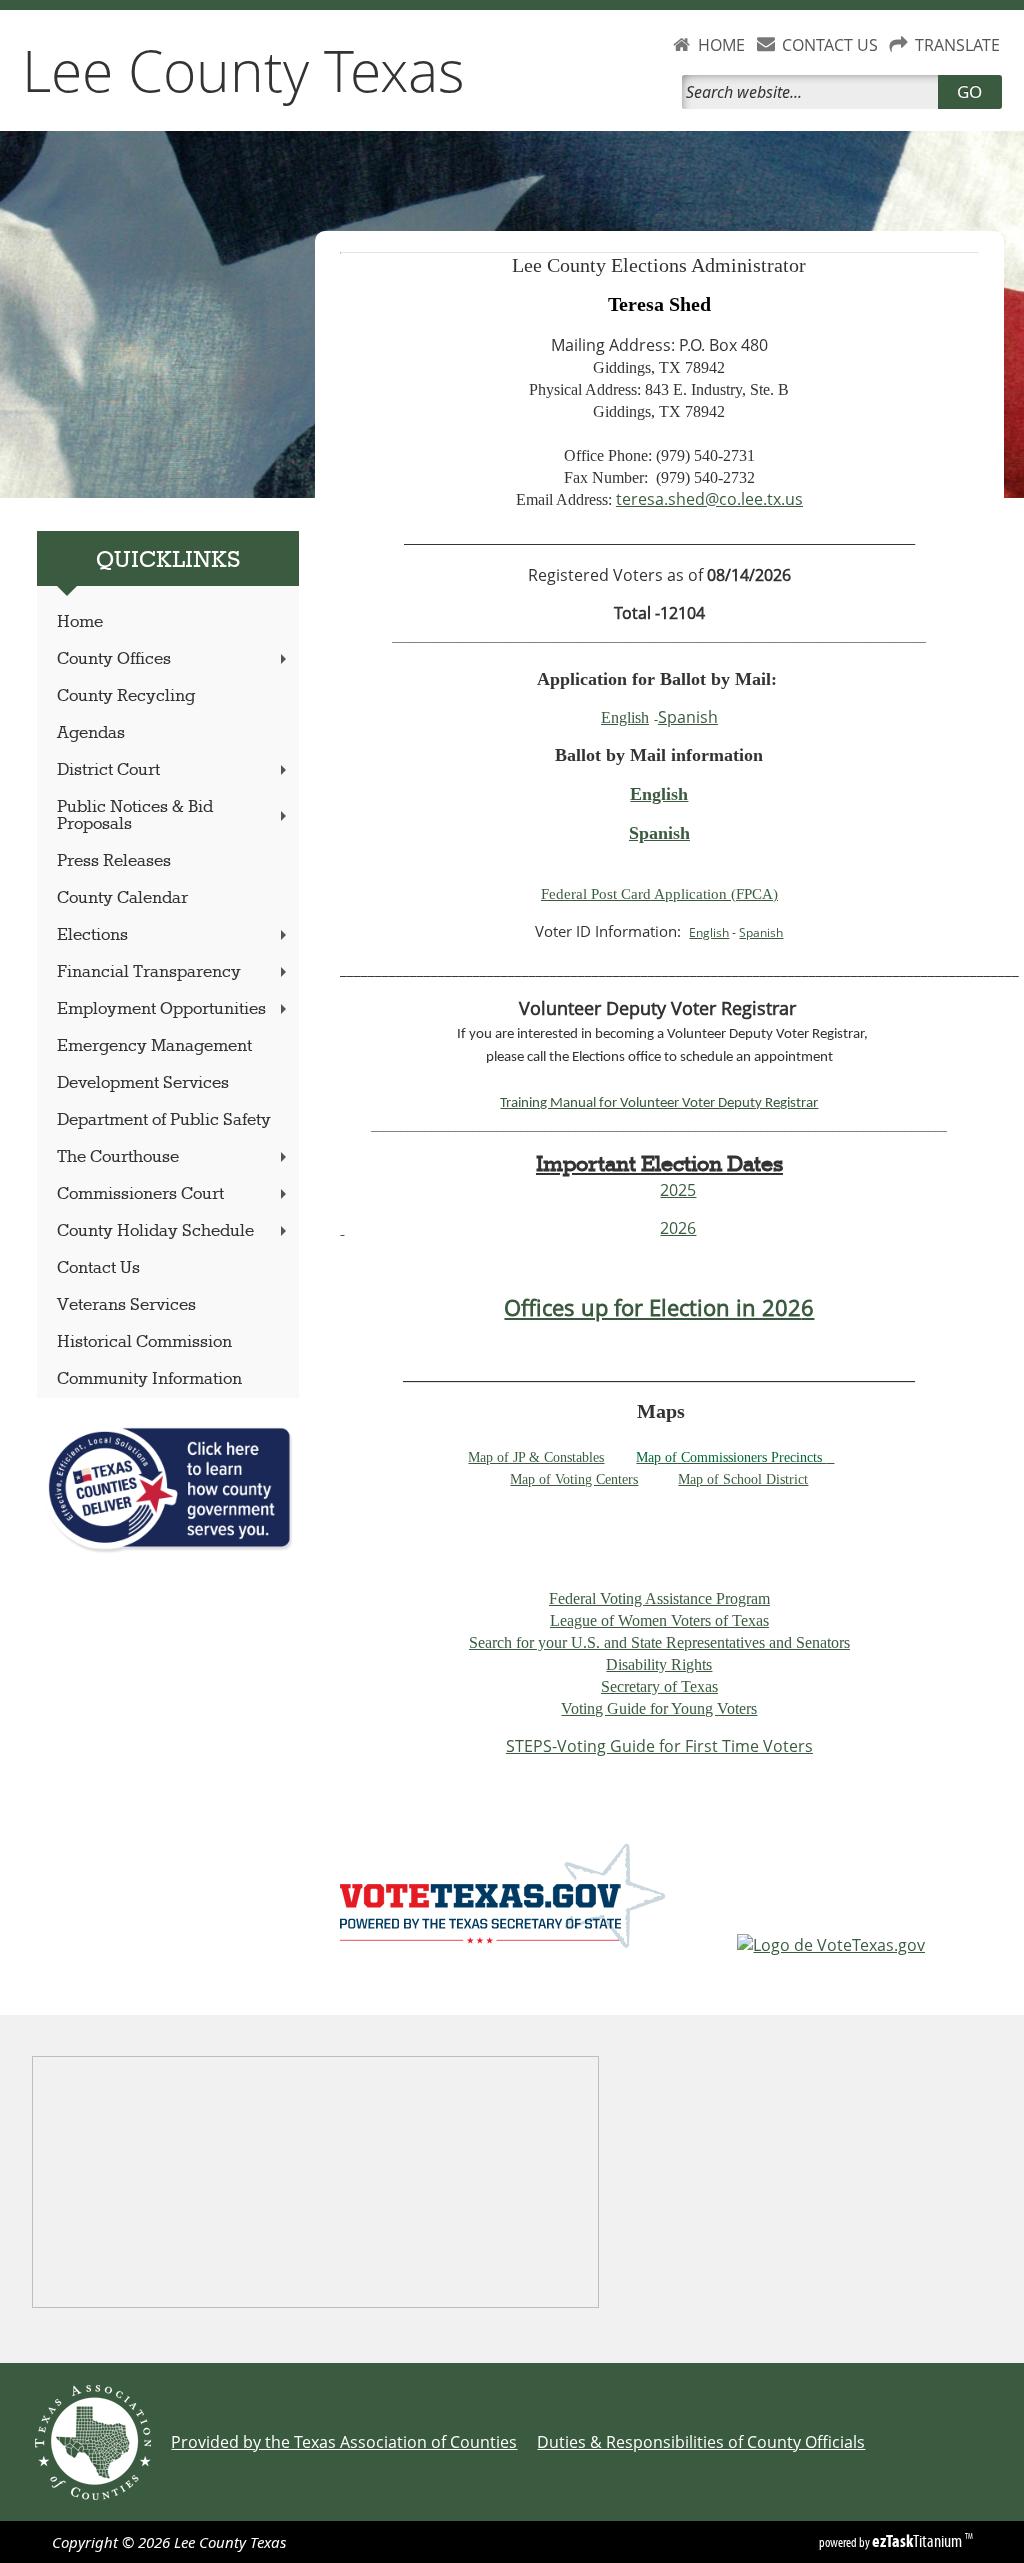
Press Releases (114, 861)
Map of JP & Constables (536, 1457)
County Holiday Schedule (155, 1231)
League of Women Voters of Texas (659, 1620)
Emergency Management (154, 1046)
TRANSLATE (957, 45)
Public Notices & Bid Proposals (135, 816)
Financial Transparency (149, 972)
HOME (721, 45)
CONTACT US (830, 45)
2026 (678, 1228)
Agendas (91, 733)
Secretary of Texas (659, 1686)
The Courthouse (118, 1157)
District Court (108, 770)
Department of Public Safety (164, 1120)
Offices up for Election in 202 (652, 1307)
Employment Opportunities (161, 1009)
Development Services (143, 1083)
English (625, 717)
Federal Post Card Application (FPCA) (659, 894)
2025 (678, 1190)
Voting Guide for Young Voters (659, 1708)
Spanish (688, 717)
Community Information (149, 1379)
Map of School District (743, 1479)
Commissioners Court (140, 1194)
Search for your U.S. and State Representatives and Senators (659, 1642)
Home (80, 622)
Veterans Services (126, 1305)
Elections (92, 935)
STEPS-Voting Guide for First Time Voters (659, 1746)
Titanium (918, 2541)
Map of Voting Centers (574, 1479)
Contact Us (98, 1268)
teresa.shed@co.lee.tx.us (709, 499)
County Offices (114, 659)
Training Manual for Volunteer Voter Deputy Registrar (659, 1103)
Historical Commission (144, 1342)
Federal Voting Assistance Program (659, 1598)
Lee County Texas (243, 70)
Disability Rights (659, 1664)
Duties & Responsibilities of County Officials (701, 2442)
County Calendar (122, 898)
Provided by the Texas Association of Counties (344, 2442)
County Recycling (126, 696)
